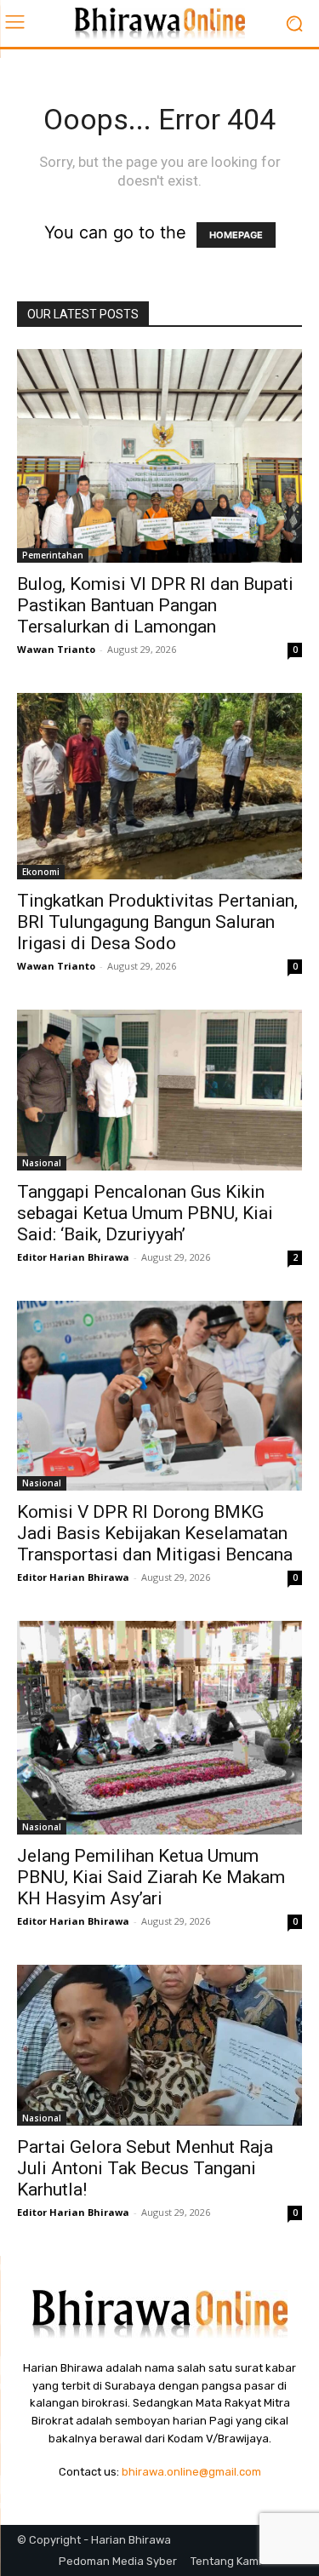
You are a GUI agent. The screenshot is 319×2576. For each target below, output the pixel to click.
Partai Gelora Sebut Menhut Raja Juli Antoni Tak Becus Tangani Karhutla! (145, 2168)
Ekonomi (41, 872)
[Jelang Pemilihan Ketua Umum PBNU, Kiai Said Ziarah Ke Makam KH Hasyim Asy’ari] (159, 1728)
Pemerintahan (53, 555)
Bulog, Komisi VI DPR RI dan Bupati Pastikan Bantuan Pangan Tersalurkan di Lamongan (155, 605)
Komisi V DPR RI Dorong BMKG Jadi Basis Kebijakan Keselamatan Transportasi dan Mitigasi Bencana (155, 1533)
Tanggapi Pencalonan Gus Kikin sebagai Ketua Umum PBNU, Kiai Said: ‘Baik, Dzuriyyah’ (145, 1213)
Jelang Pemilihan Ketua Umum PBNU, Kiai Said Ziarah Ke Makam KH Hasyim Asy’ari (151, 1877)
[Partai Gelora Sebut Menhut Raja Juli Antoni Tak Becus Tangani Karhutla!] (159, 2045)
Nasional (42, 1163)
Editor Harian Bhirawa (73, 1257)
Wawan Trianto (56, 649)
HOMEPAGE (236, 235)
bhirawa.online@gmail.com (191, 2472)
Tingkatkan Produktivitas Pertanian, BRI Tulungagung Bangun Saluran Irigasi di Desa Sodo (157, 922)
